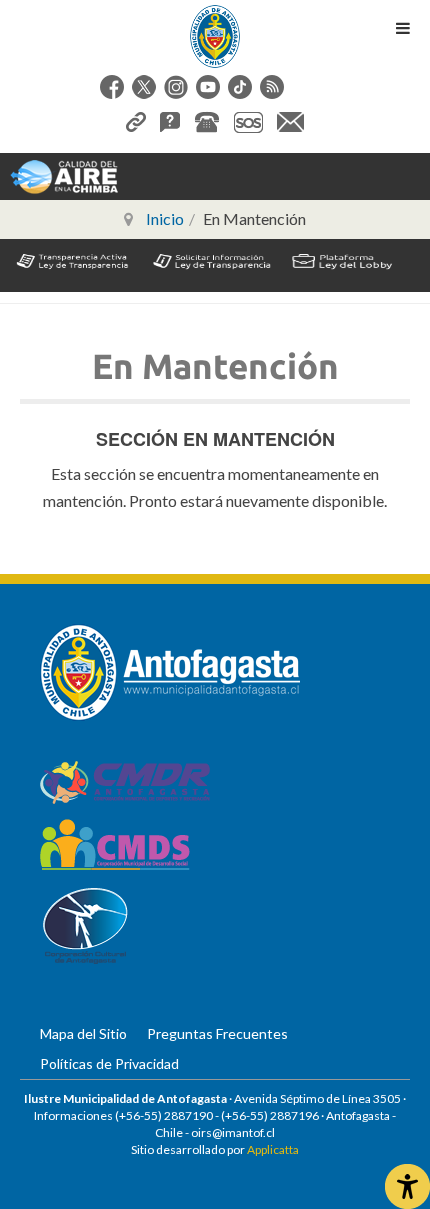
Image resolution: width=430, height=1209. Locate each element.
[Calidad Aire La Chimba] (64, 175)
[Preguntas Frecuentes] (170, 119)
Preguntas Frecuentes (217, 1033)
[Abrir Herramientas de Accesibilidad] (407, 1186)
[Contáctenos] (290, 119)
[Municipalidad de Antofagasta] (215, 36)
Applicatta (273, 1149)
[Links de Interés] (136, 119)
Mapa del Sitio (83, 1033)
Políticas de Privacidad (109, 1063)
